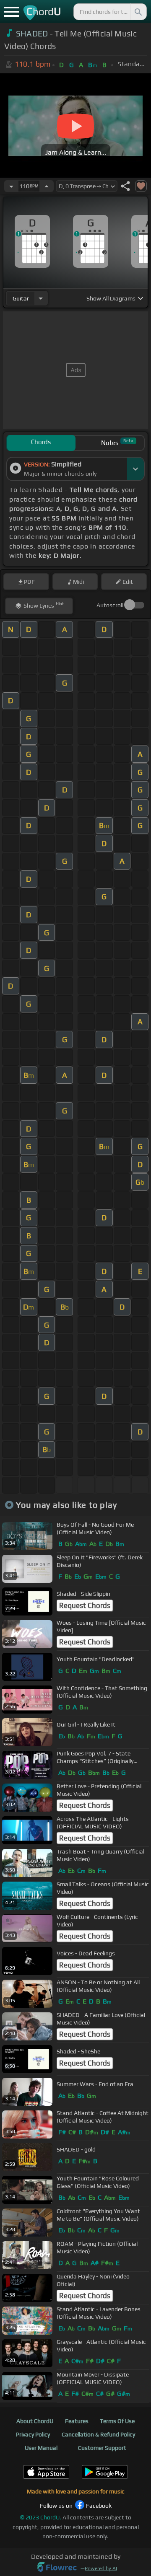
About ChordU (35, 2421)
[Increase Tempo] (47, 186)
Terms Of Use (117, 2421)
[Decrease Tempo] (11, 186)
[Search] (138, 12)
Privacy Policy (33, 2434)
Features (77, 2421)
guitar (21, 298)
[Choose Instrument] (41, 298)
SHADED (32, 34)
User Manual (41, 2448)
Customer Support (102, 2448)
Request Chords (85, 1605)
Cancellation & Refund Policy (98, 2434)
